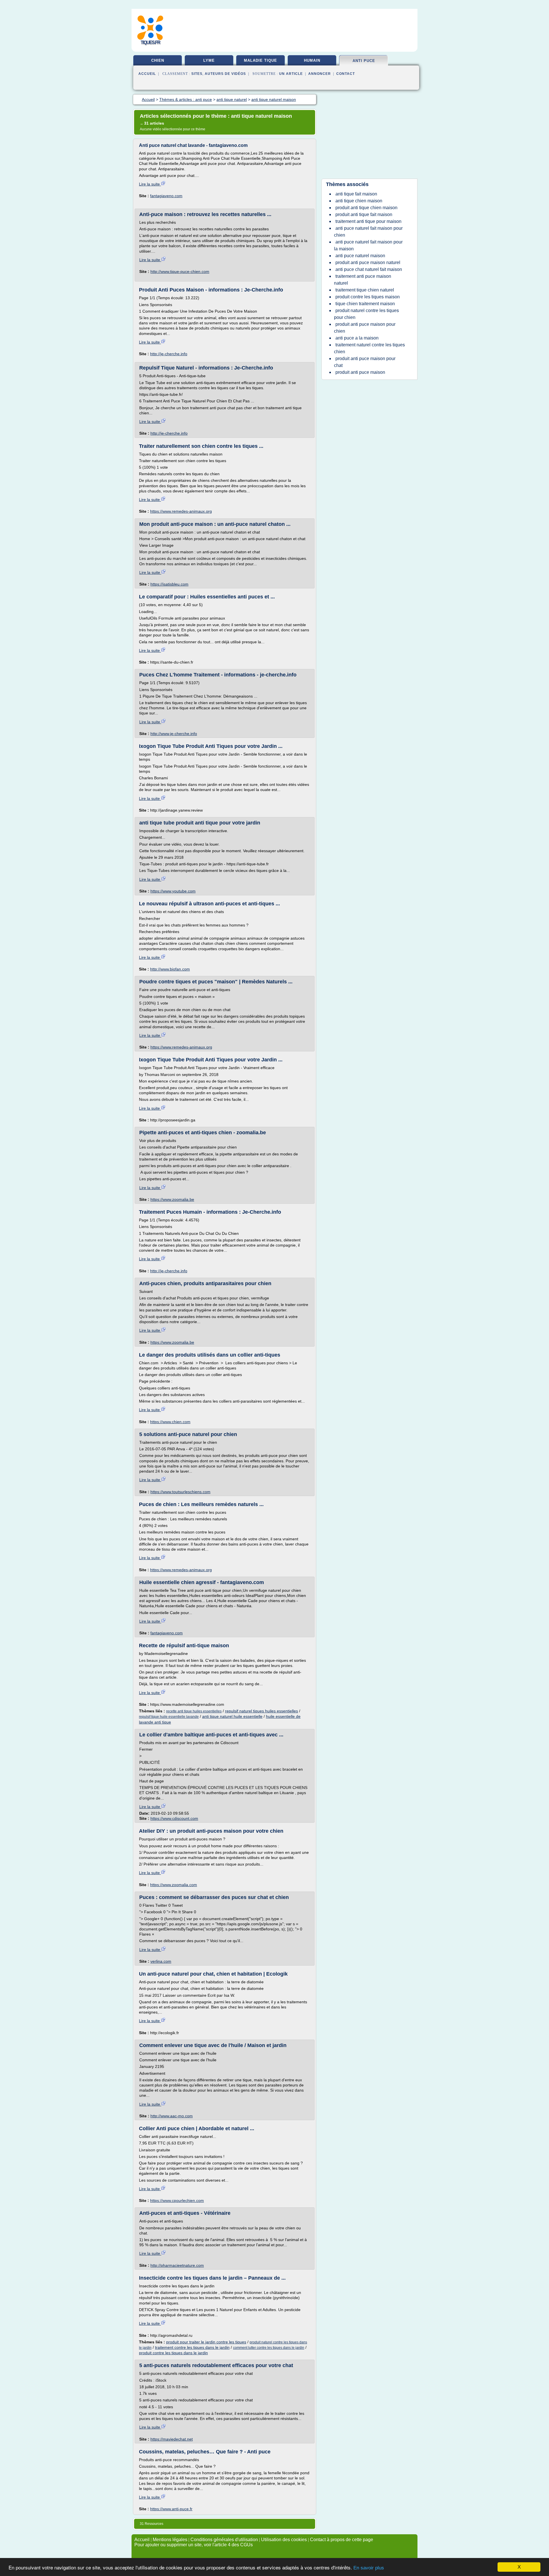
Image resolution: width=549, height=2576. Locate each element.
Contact (346, 74)
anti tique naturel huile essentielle (232, 1716)
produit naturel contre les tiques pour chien (366, 314)
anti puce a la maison (357, 338)
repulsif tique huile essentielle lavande (169, 1717)
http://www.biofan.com (170, 969)
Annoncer (320, 74)
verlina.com (161, 1961)
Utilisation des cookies (284, 2540)
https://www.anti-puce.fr (171, 2509)
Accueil (147, 74)
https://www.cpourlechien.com (177, 2200)
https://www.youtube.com (173, 891)
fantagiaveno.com (166, 196)
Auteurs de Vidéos (225, 74)
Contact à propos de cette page (342, 2540)
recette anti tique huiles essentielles (194, 1711)
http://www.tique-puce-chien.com (180, 271)
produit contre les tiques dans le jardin (173, 2353)
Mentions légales (170, 2540)
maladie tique (260, 60)
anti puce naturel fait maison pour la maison (368, 245)
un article (291, 74)
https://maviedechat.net (172, 2439)
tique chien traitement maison (365, 304)
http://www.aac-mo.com (172, 2116)
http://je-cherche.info (169, 354)
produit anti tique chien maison (366, 208)
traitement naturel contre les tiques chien (369, 348)
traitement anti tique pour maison (368, 221)
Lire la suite (150, 184)
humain (312, 60)
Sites (197, 74)
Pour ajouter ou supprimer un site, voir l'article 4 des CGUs (194, 2545)
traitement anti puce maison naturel (363, 280)
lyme (209, 60)
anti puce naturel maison (360, 256)
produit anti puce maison (360, 372)
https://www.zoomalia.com (174, 1885)
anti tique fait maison (356, 194)
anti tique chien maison (359, 201)
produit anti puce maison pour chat (365, 362)
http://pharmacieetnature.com (177, 2265)
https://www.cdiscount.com (174, 1818)
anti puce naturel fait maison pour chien (368, 232)
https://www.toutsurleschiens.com (180, 1492)
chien (158, 60)
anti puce (364, 61)
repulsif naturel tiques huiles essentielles (261, 1711)
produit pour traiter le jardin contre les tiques (206, 2342)
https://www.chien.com (170, 1422)
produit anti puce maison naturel (368, 262)
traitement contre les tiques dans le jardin (192, 2347)
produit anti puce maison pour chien (365, 328)
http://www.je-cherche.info (174, 734)
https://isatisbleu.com (169, 584)
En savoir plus (369, 2568)
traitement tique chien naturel (365, 290)
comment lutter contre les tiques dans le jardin (269, 2348)
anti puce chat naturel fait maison (369, 269)
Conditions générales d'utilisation (224, 2540)
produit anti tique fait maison (364, 214)
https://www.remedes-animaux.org (181, 511)
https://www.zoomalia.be (172, 1199)
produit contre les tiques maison (368, 297)
